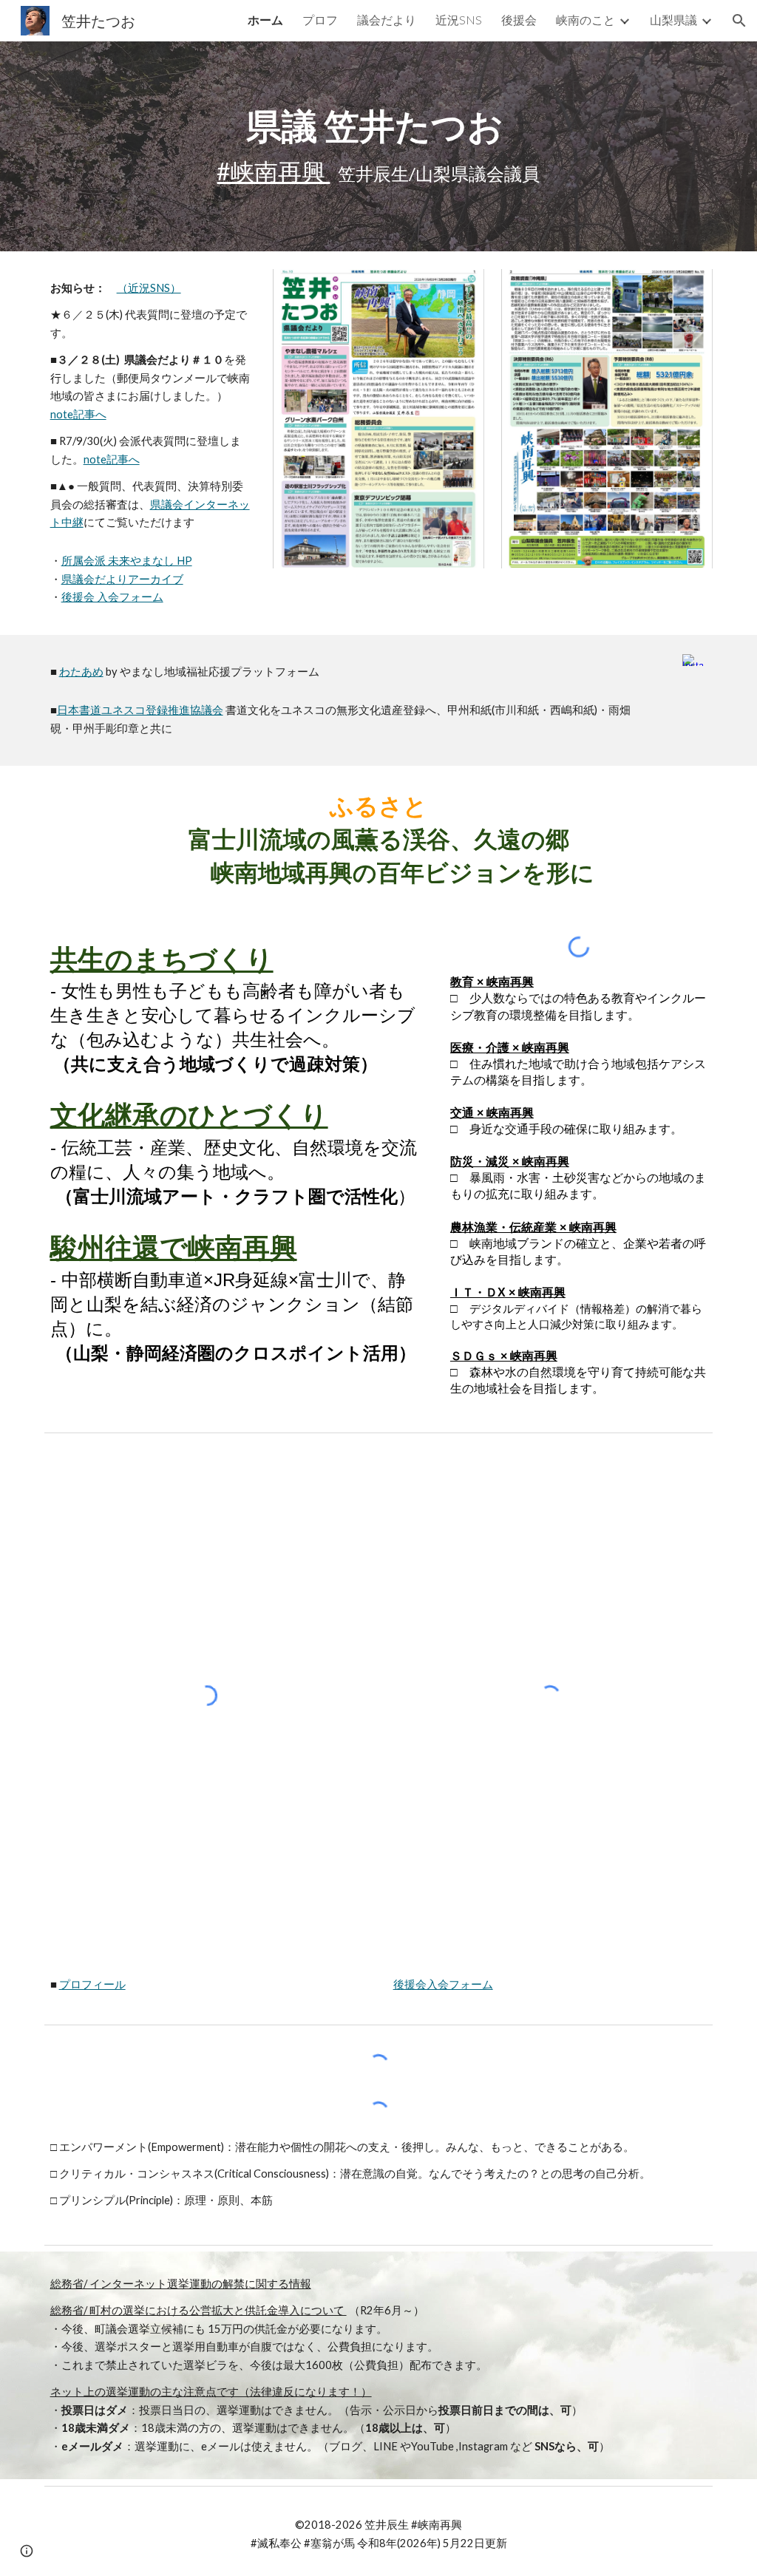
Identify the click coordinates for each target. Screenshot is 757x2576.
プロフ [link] (320, 20)
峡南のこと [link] (585, 20)
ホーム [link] (265, 20)
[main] (378, 147)
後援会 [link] (519, 20)
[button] (739, 21)
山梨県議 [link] (673, 20)
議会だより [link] (387, 20)
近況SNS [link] (459, 20)
